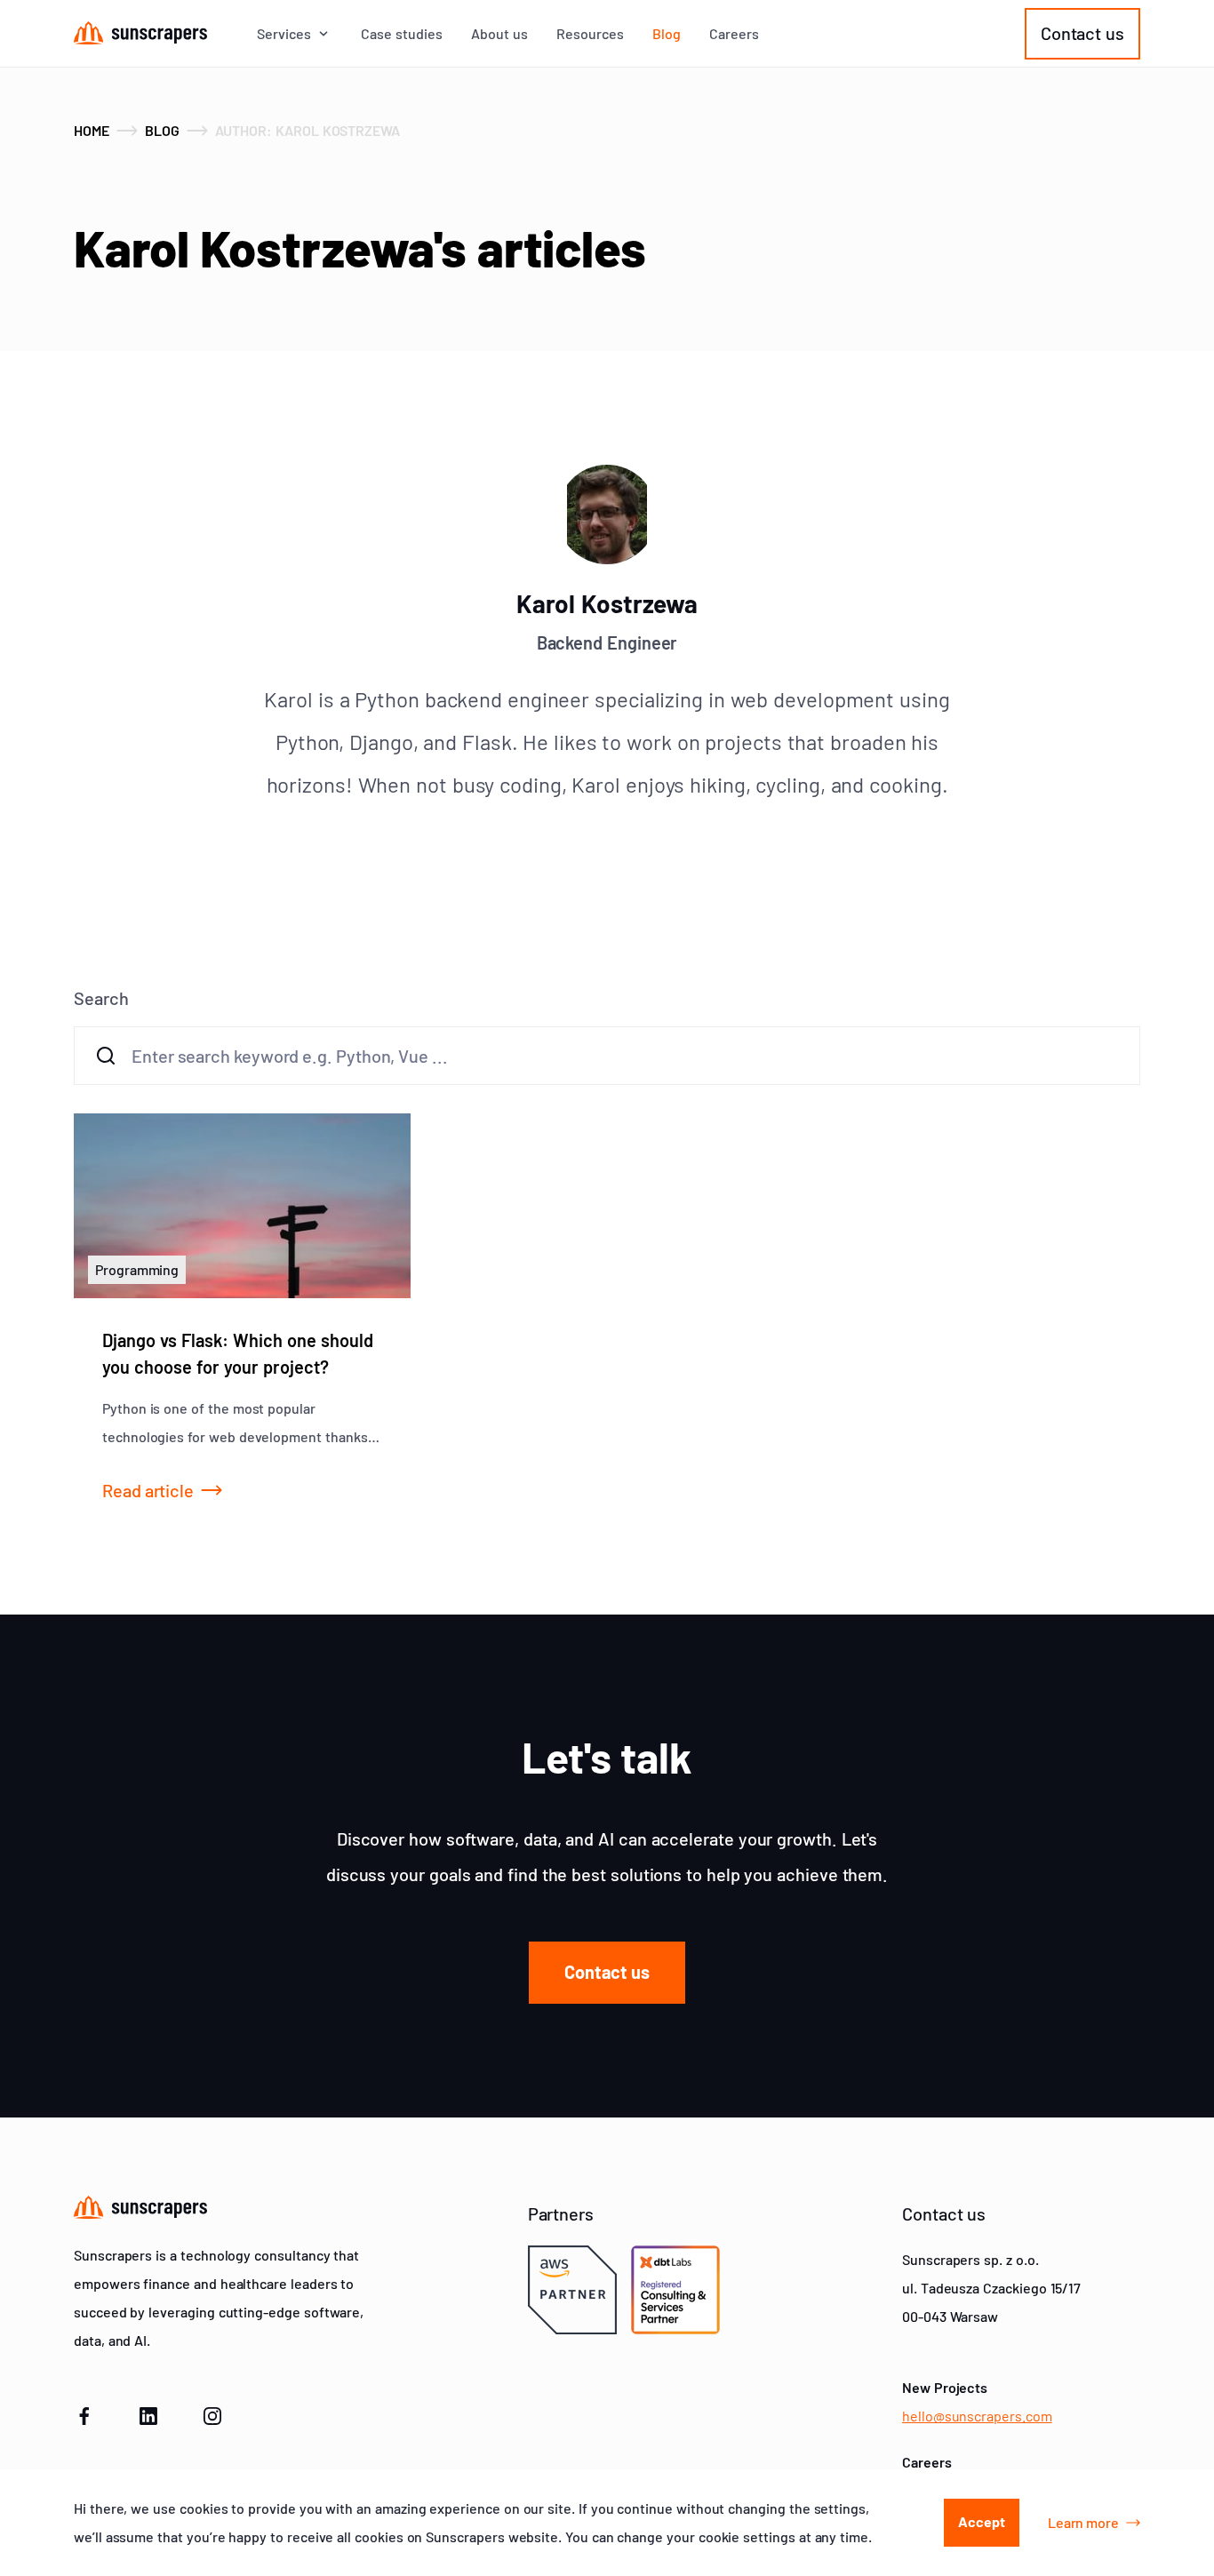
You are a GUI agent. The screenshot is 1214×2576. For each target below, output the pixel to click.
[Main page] (140, 33)
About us (499, 34)
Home (92, 130)
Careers (734, 34)
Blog (667, 34)
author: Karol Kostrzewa (308, 130)
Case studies (402, 34)
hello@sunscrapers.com (977, 2416)
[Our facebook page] (84, 2413)
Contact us (1082, 33)
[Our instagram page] (212, 2413)
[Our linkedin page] (148, 2413)
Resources (590, 34)
